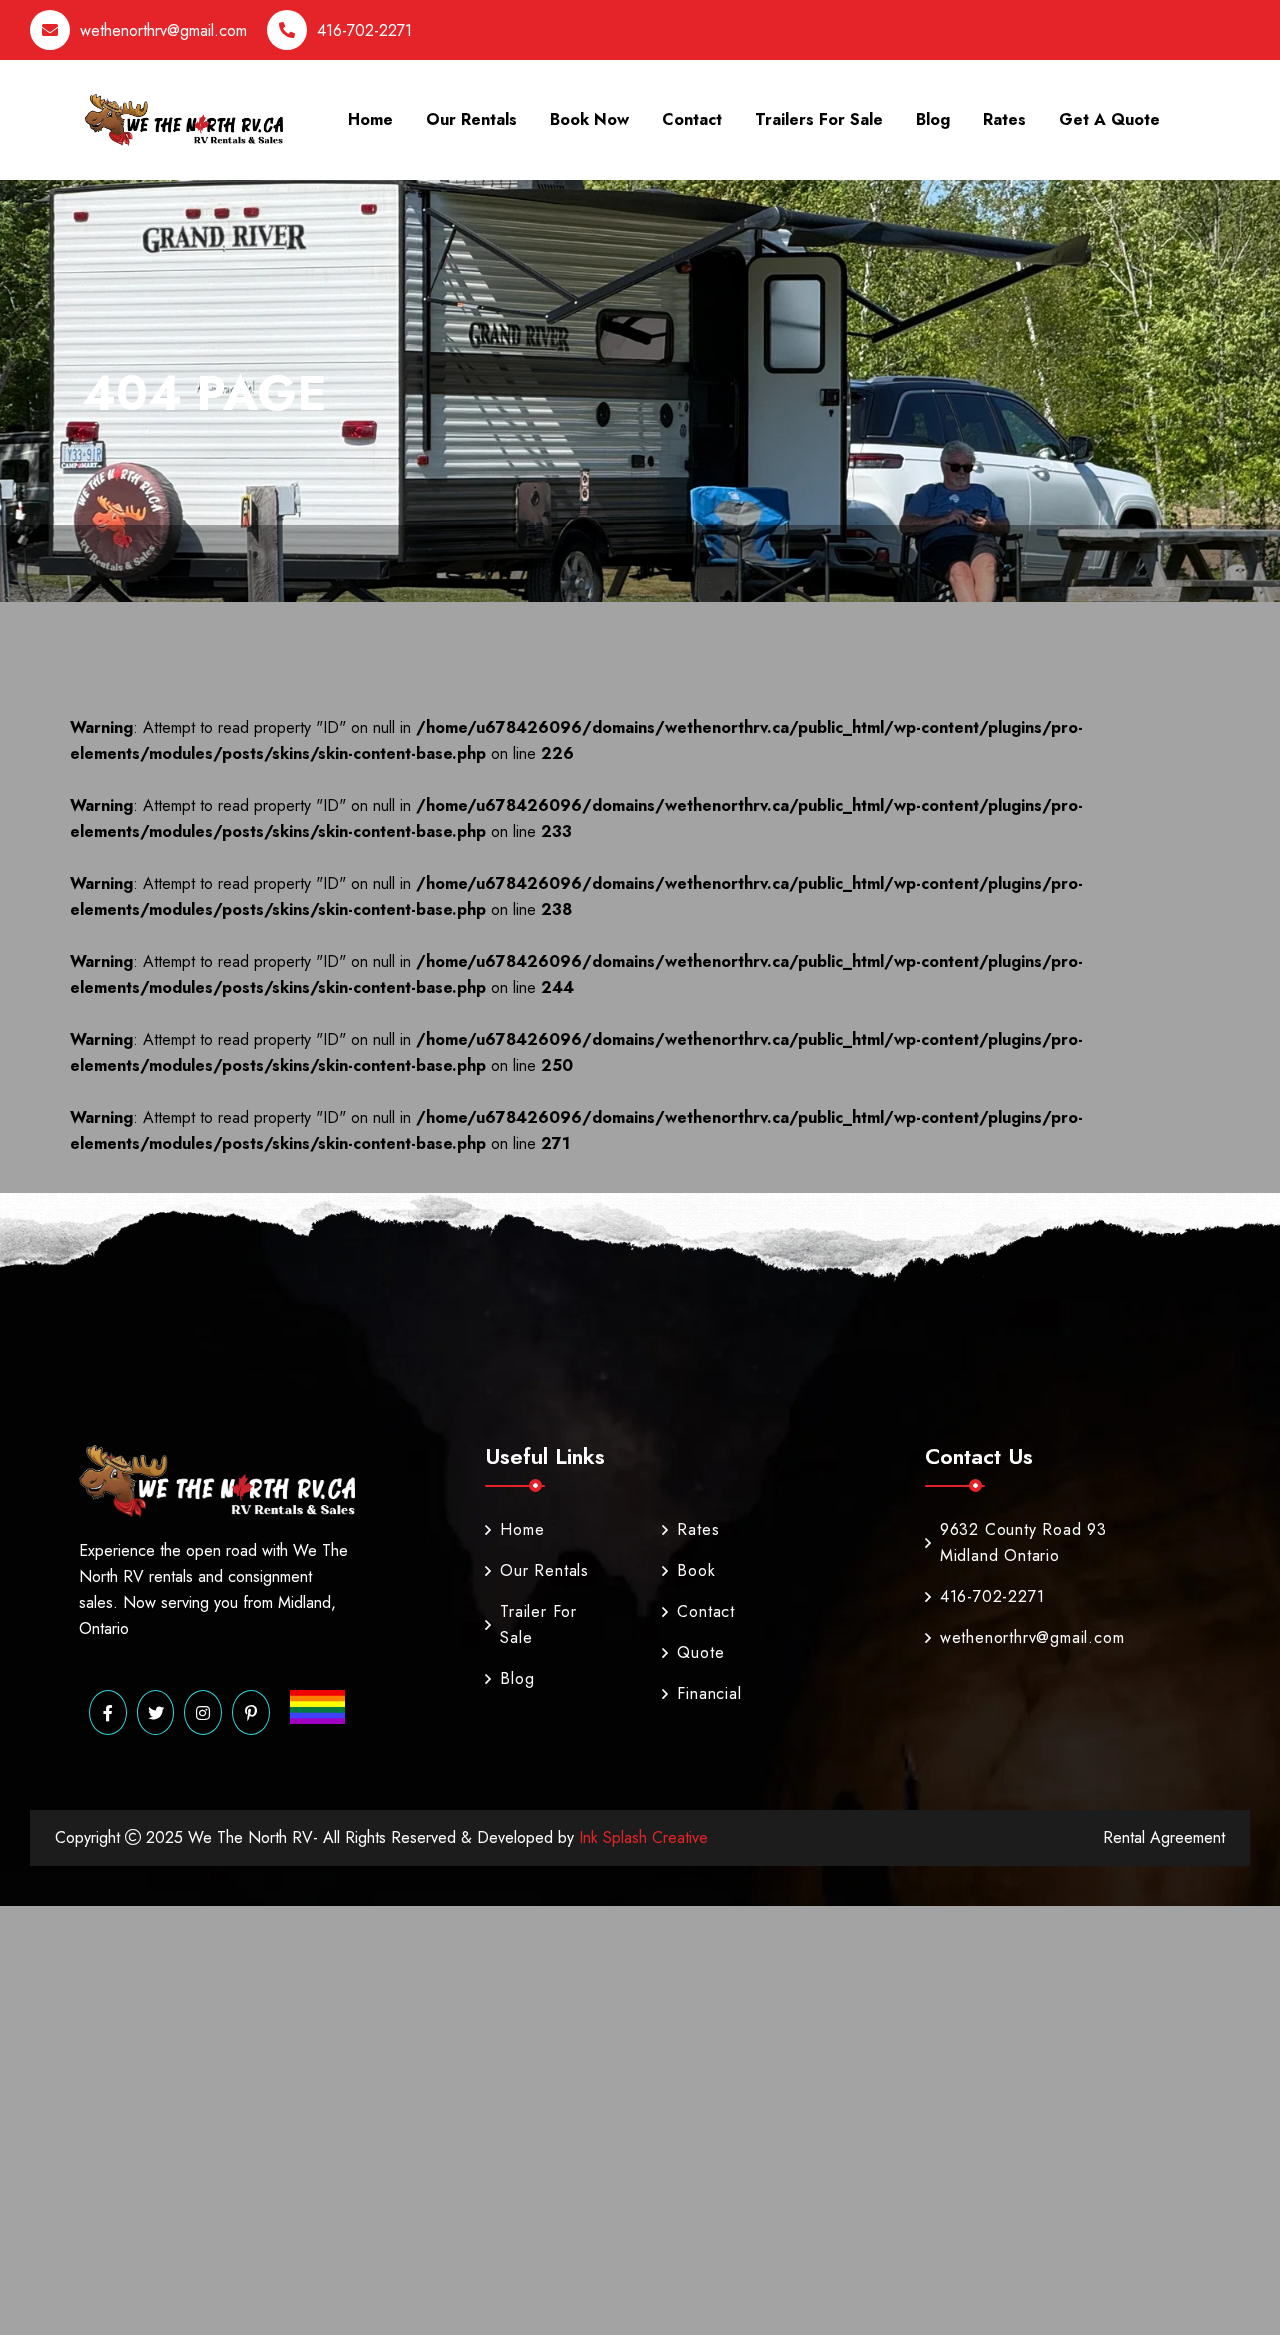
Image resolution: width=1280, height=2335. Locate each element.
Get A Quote (1109, 119)
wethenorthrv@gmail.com (163, 30)
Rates (1004, 119)
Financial (700, 1693)
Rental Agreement (1164, 1837)
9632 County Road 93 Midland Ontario (1023, 1542)
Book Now (589, 119)
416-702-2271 (364, 30)
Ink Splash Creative (641, 1837)
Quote (700, 1652)
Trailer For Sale (538, 1624)
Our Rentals (471, 119)
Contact (692, 119)
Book (696, 1570)
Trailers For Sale (819, 119)
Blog (933, 119)
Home (370, 119)
